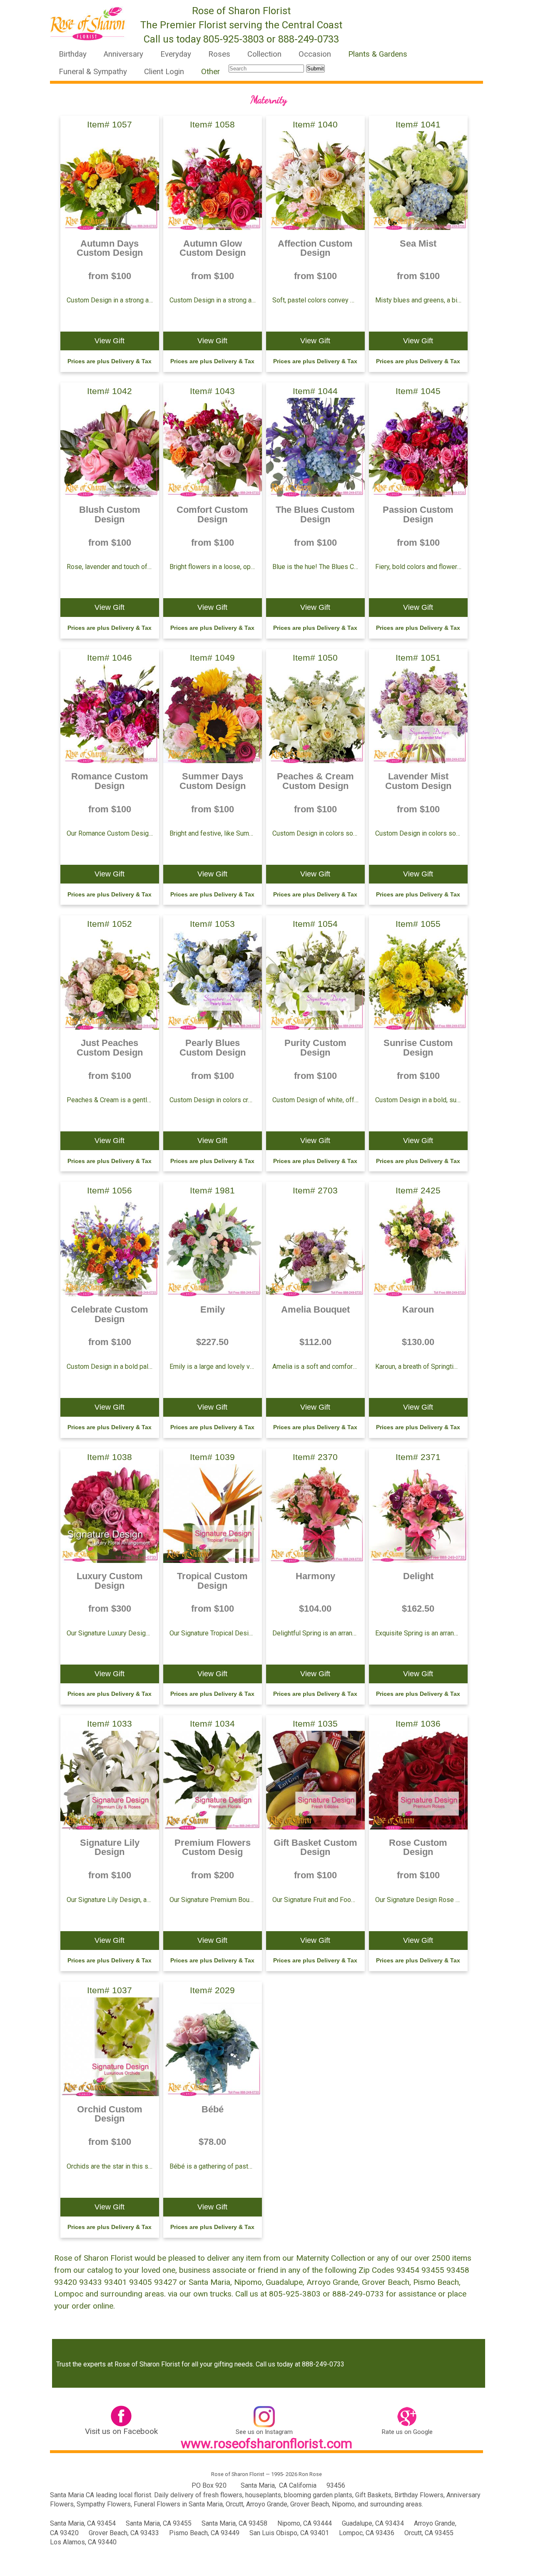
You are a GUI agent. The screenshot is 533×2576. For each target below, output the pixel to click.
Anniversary (123, 54)
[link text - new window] (121, 2418)
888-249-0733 (309, 39)
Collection (264, 54)
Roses (219, 54)
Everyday (176, 54)
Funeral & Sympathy (93, 72)
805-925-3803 (234, 39)
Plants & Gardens (378, 54)
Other (210, 72)
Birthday (73, 54)
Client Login (164, 72)
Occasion (315, 54)
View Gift (110, 341)
